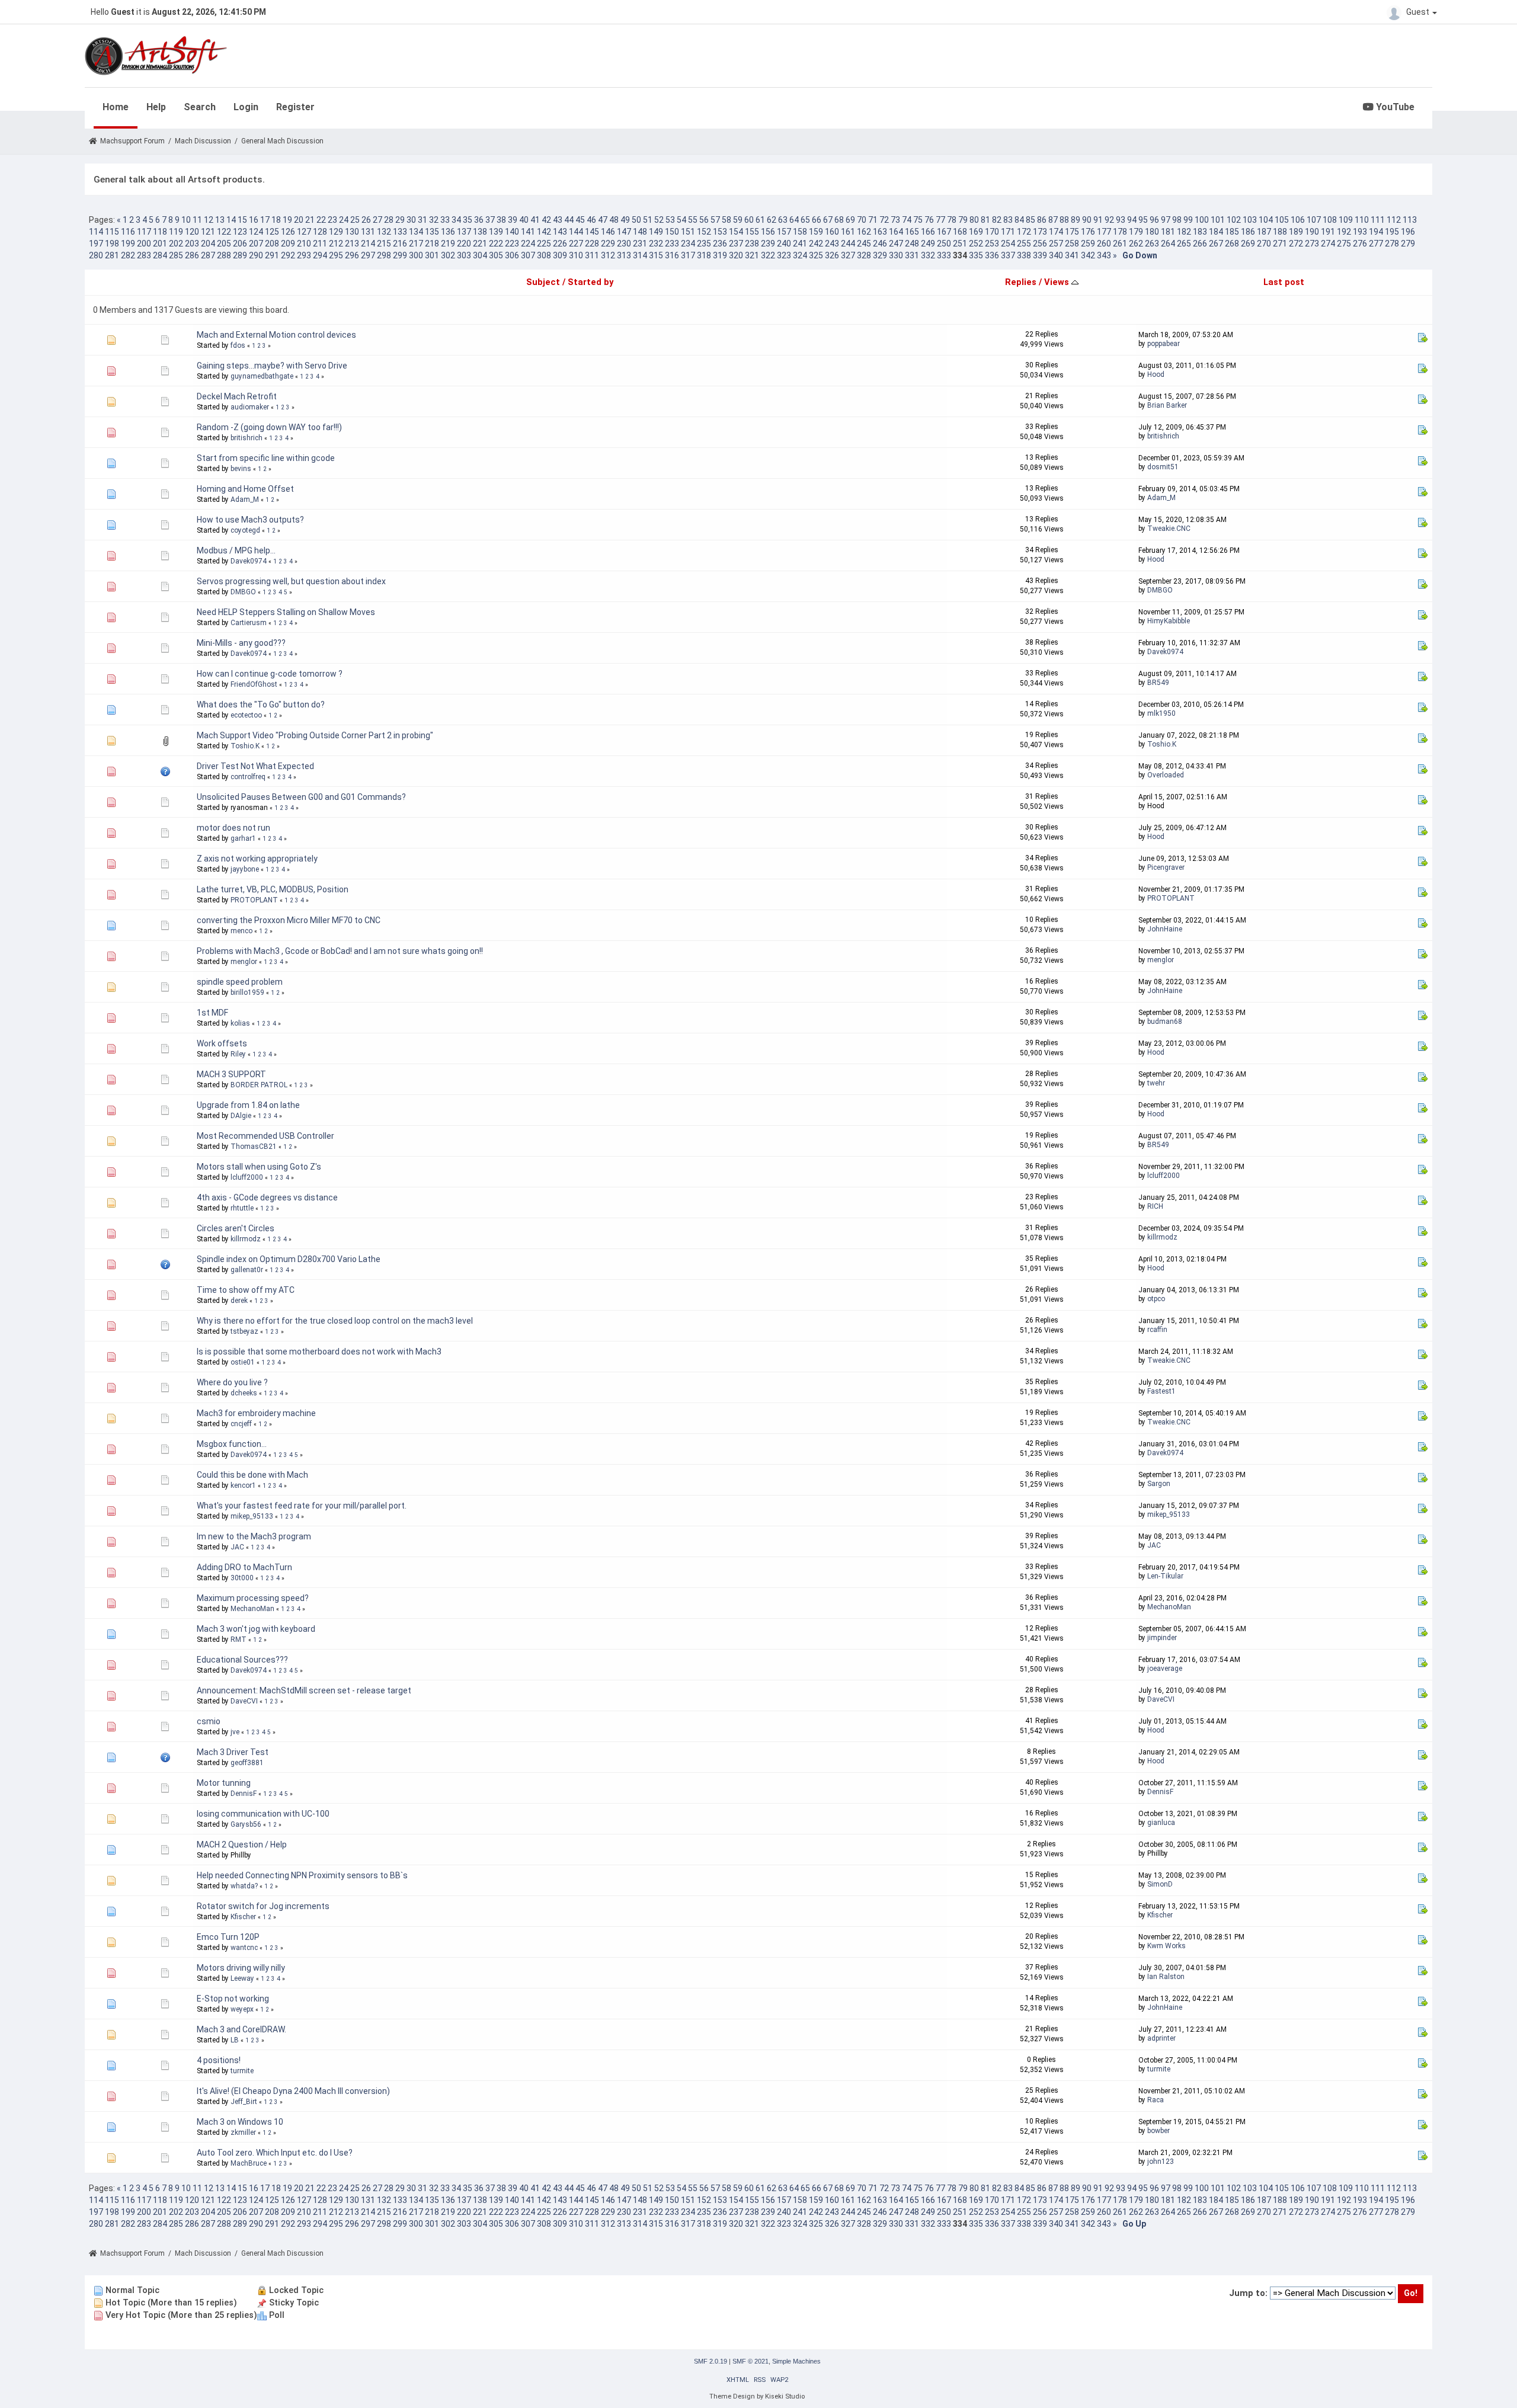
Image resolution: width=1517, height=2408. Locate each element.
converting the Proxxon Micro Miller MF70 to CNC (289, 920)
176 (1088, 232)
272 (1296, 244)
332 (928, 255)
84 (1019, 220)
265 (1184, 244)
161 (848, 232)
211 (320, 244)
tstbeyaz (244, 1331)
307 (528, 255)
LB (235, 2040)
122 (224, 232)
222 (496, 244)
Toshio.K (245, 746)
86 (1042, 220)
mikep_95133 (252, 1516)
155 (752, 232)
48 (614, 220)
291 (272, 255)
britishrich (247, 438)
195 (1392, 232)
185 (1232, 232)
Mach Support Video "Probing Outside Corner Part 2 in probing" (315, 735)
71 (873, 220)
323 (784, 255)
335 (976, 255)
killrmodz (246, 1239)
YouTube (1394, 107)
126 (288, 232)
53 (670, 220)
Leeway (242, 1978)
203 (192, 244)
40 (524, 220)
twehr (1156, 1083)
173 (1040, 232)
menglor (244, 962)
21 (310, 220)
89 (1076, 220)
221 (480, 244)
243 (832, 244)
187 (1264, 232)
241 (800, 244)
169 (976, 232)
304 (480, 255)
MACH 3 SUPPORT (231, 1074)
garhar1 (243, 838)
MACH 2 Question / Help (242, 1845)
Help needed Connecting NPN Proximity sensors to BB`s (302, 1875)
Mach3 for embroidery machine (256, 1413)
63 (783, 220)
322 (768, 255)
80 (974, 220)
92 (1109, 220)
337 (1008, 255)
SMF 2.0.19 (711, 2361)
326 (832, 255)
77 (940, 220)
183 (1200, 232)
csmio (209, 1721)
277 (1376, 244)
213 (352, 244)
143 (560, 232)
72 (884, 220)
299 (400, 255)
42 (546, 220)
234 (688, 244)
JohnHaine (1165, 929)
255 (1024, 244)
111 (1378, 220)
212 (336, 244)
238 (752, 244)
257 (1056, 244)
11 (197, 220)
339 (1040, 255)
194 (1376, 232)
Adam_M (245, 499)
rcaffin (1157, 1330)
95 (1143, 220)
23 (332, 220)
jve (235, 1732)
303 (464, 255)
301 (432, 255)
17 (265, 220)
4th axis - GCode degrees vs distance (267, 1197)
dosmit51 (1163, 467)
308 (544, 255)
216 (400, 244)
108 (1330, 220)
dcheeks (244, 1393)
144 (576, 232)
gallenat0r (247, 1270)
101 (1218, 220)
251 (960, 244)
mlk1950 (1161, 713)
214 (368, 244)
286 (192, 255)
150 (672, 232)
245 (864, 244)
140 (512, 232)
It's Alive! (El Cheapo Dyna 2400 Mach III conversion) (293, 2091)
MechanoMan (252, 1609)
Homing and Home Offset (245, 489)
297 (368, 255)
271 (1280, 244)
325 (816, 255)
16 (254, 220)
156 (768, 232)
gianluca (1161, 1823)
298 (384, 255)
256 (1040, 244)
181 (1168, 232)
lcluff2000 (247, 1177)
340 (1056, 255)
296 (352, 255)
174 (1056, 232)
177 (1104, 232)
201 (160, 244)
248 (912, 244)
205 (224, 244)
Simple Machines (796, 2361)
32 (434, 220)
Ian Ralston (1166, 1977)
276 (1360, 244)
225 (544, 244)
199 (128, 244)
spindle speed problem (240, 982)
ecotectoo (246, 715)
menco (241, 931)
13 (220, 220)
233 (672, 244)
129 (336, 232)
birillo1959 (247, 992)
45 (580, 220)
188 (1280, 232)
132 (384, 232)
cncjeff (241, 1424)
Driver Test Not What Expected (255, 766)
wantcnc (244, 1948)
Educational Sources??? (242, 1660)
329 (880, 255)
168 (960, 232)
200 (144, 244)
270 (1264, 244)
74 (907, 220)
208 (272, 244)
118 (160, 232)
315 (656, 255)
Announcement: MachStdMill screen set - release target (304, 1690)
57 (715, 220)
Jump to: (1248, 2293)
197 (96, 244)
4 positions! (219, 2060)
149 (656, 232)
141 (528, 232)
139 (496, 232)
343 (1104, 255)
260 (1104, 244)
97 (1166, 220)
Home (116, 107)
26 (366, 220)
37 (490, 220)
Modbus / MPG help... (236, 550)
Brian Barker (1167, 405)
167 (944, 232)
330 (896, 255)
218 (432, 244)
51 (648, 220)
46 (591, 220)
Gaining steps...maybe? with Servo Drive (272, 366)
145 (592, 232)
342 (1088, 255)
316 (672, 255)
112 (1394, 220)
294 (320, 255)
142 (544, 232)
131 (368, 232)
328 (864, 255)
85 (1030, 220)
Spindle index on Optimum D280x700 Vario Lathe (289, 1259)
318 (704, 255)
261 (1120, 244)
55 (693, 220)
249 (928, 244)
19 (287, 220)
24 (344, 220)
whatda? (244, 1886)
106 (1298, 220)
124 (256, 232)
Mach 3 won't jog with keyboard (256, 1629)
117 (144, 232)
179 (1136, 232)
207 (256, 244)
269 (1248, 244)
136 (448, 232)
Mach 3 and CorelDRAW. (241, 2029)
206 (240, 244)
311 (592, 255)
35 (468, 220)
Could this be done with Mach (252, 1475)
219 (448, 244)
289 (240, 255)
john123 (1161, 2162)
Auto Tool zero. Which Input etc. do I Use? (275, 2153)
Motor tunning (224, 1783)
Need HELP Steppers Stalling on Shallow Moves (286, 612)
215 (384, 244)
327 (848, 255)
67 (828, 220)
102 (1234, 220)
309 (560, 255)
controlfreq (248, 777)
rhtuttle (242, 1208)
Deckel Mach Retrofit (237, 396)
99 (1188, 220)
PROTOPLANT (254, 900)
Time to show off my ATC (246, 1290)
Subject (543, 282)
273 (1312, 244)
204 (208, 244)
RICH (1155, 1206)
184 (1216, 232)
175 (1072, 232)
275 (1344, 244)
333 (944, 255)
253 (992, 244)
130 (352, 232)
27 (377, 220)
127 (304, 232)
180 (1152, 232)
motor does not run (233, 828)
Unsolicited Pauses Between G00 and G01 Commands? (301, 797)
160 (832, 232)
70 (862, 220)
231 (640, 244)
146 (608, 232)
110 (1362, 220)
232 (656, 244)
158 (800, 232)
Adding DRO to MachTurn (244, 1567)
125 (272, 232)
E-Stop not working (233, 1999)
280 (96, 255)
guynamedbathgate (262, 376)
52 (659, 220)
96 (1154, 220)
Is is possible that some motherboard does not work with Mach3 (319, 1352)
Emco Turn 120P (228, 1937)
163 (880, 232)
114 (96, 232)
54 (681, 220)
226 (560, 244)
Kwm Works (1166, 1946)
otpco (1156, 1299)
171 (1008, 232)
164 (896, 232)
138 (480, 232)
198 (112, 244)
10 (186, 220)
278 (1392, 244)
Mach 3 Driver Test (233, 1752)
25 (355, 220)
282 (128, 255)
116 (128, 232)
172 (1024, 232)
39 (513, 220)
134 (416, 232)
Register (295, 107)
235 (704, 244)
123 (240, 232)
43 (558, 220)
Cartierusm (249, 623)
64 (794, 220)
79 (963, 220)
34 (456, 220)
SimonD (1160, 1884)
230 (624, 244)
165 (912, 232)
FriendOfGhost (254, 684)
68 (839, 220)
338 (1024, 255)
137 (464, 232)
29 (400, 220)
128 (320, 232)
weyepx (242, 2009)
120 (192, 232)
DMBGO (243, 592)
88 (1064, 220)
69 (850, 220)
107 (1314, 220)
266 (1200, 244)
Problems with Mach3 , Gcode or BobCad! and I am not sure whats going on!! (340, 951)
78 (952, 220)
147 (624, 232)
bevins (241, 469)
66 (817, 220)
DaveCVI (244, 1701)
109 (1346, 220)
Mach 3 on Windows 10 (240, 2122)
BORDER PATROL (259, 1085)
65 (805, 220)
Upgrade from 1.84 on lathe (248, 1105)
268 (1232, 244)
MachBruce (249, 2163)
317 (688, 255)
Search (200, 107)
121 (208, 232)
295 (336, 255)
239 (768, 244)
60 (749, 220)
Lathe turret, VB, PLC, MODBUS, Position (273, 889)
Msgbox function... (232, 1444)
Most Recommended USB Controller (265, 1136)
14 (231, 220)
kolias (240, 1023)
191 (1328, 232)
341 (1072, 255)
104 (1266, 220)
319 (720, 255)
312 (608, 255)
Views (1058, 282)
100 (1202, 220)
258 (1072, 244)
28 (389, 220)
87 (1053, 220)
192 (1344, 232)
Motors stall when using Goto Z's (259, 1167)
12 (209, 220)
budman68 (1165, 1022)
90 (1087, 220)
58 (727, 220)
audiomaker (250, 407)
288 (224, 255)
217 (416, 244)
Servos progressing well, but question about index (291, 581)
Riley (238, 1054)
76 (929, 220)
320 (736, 255)
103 (1250, 220)
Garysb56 (246, 1824)
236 (720, 244)
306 (512, 255)
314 (640, 255)
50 (636, 220)
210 (304, 244)
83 (1008, 220)
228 (592, 244)
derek (239, 1301)
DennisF (244, 1794)
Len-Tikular (1165, 1576)
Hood (1156, 374)
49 (625, 220)
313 (624, 255)
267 (1216, 244)
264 (1168, 244)
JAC (237, 1547)
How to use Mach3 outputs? (250, 520)
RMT (239, 1640)
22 (321, 220)
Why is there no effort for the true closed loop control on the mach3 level (335, 1321)
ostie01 (243, 1362)
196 (1408, 232)
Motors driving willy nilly (241, 1968)
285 (176, 255)
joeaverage (1165, 1669)
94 (1132, 220)
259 (1088, 244)
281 (112, 255)
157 (784, 232)
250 (944, 244)
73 (895, 220)
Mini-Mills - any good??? (241, 643)
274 (1328, 244)
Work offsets (222, 1043)
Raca (1156, 2100)
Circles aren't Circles (236, 1228)
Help (156, 107)
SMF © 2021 (751, 2361)
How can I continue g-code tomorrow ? (270, 674)
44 (569, 220)
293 (304, 255)
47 (603, 220)
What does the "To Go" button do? (261, 705)
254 (1008, 244)
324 (800, 255)
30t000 (242, 1578)
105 (1282, 220)
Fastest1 (1161, 1391)
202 (176, 244)
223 (512, 244)
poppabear (1164, 344)
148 (640, 232)
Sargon (1159, 1484)
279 (1408, 244)
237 (736, 244)
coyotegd (245, 530)
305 (496, 255)
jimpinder (1162, 1638)
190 (1312, 232)
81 (985, 220)
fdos (238, 345)
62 (772, 220)
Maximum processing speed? (253, 1598)
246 (880, 244)
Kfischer (243, 1917)
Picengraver (1166, 867)
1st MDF (212, 1013)
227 (576, 244)
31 (423, 220)
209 (288, 244)
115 (112, 232)
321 (752, 255)
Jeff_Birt (244, 2102)
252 (976, 244)
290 (256, 255)
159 (816, 232)
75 (918, 220)
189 (1296, 232)
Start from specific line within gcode (266, 458)
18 (276, 220)
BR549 (1158, 683)
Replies (1021, 282)
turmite (242, 2071)
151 (688, 232)
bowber (1158, 2131)
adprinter (1161, 2038)
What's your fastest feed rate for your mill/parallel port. (302, 1506)
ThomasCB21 (254, 1147)
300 (416, 255)
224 (528, 244)
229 (608, 244)
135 (432, 232)
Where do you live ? (232, 1382)
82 (997, 220)
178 (1120, 232)
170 (992, 232)
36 (479, 220)
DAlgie (241, 1116)
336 (992, 255)
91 (1098, 220)
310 (576, 255)
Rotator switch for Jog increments (263, 1906)
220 (464, 244)
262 (1136, 244)
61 (760, 220)
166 (928, 232)
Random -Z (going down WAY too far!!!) (269, 427)
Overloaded (1166, 775)
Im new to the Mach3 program (254, 1536)
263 (1152, 244)
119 (176, 232)
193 (1360, 232)
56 (704, 220)
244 (848, 244)
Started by (591, 282)
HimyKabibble (1169, 621)
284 (160, 255)
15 (242, 220)
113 (1410, 220)
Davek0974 (249, 561)
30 (411, 220)
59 (738, 220)
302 (448, 255)
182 (1184, 232)
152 (704, 232)
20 (299, 220)
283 (144, 255)
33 (445, 220)
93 (1121, 220)
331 (912, 255)
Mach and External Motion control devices (276, 335)
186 (1248, 232)
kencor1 (243, 1485)
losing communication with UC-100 (263, 1814)
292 (288, 255)
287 (208, 255)
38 (501, 220)
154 (736, 232)
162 (864, 232)
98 (1177, 220)
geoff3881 (247, 1763)
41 (535, 220)
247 (896, 244)
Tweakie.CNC (1169, 529)
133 (400, 232)
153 (720, 232)
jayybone (245, 869)
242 (816, 244)
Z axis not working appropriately (257, 859)
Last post (1284, 282)
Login (246, 107)
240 (784, 244)
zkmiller (243, 2132)
